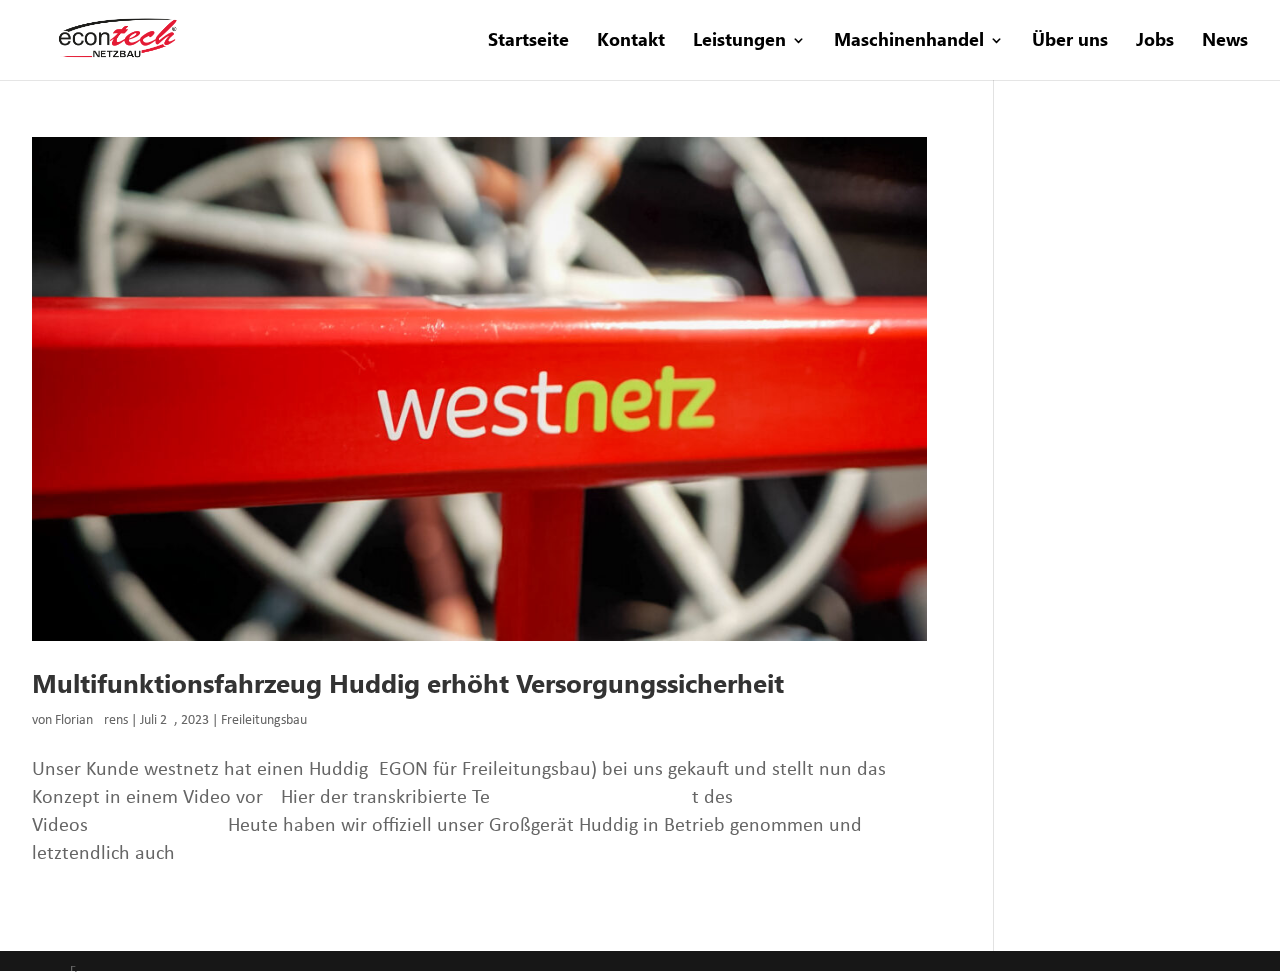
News (1225, 41)
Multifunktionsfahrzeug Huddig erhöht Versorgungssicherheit (408, 683)
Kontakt (631, 41)
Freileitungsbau (264, 720)
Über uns (1070, 41)
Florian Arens (91, 720)
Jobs (1155, 41)
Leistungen (739, 41)
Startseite (528, 41)
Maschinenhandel (909, 41)
